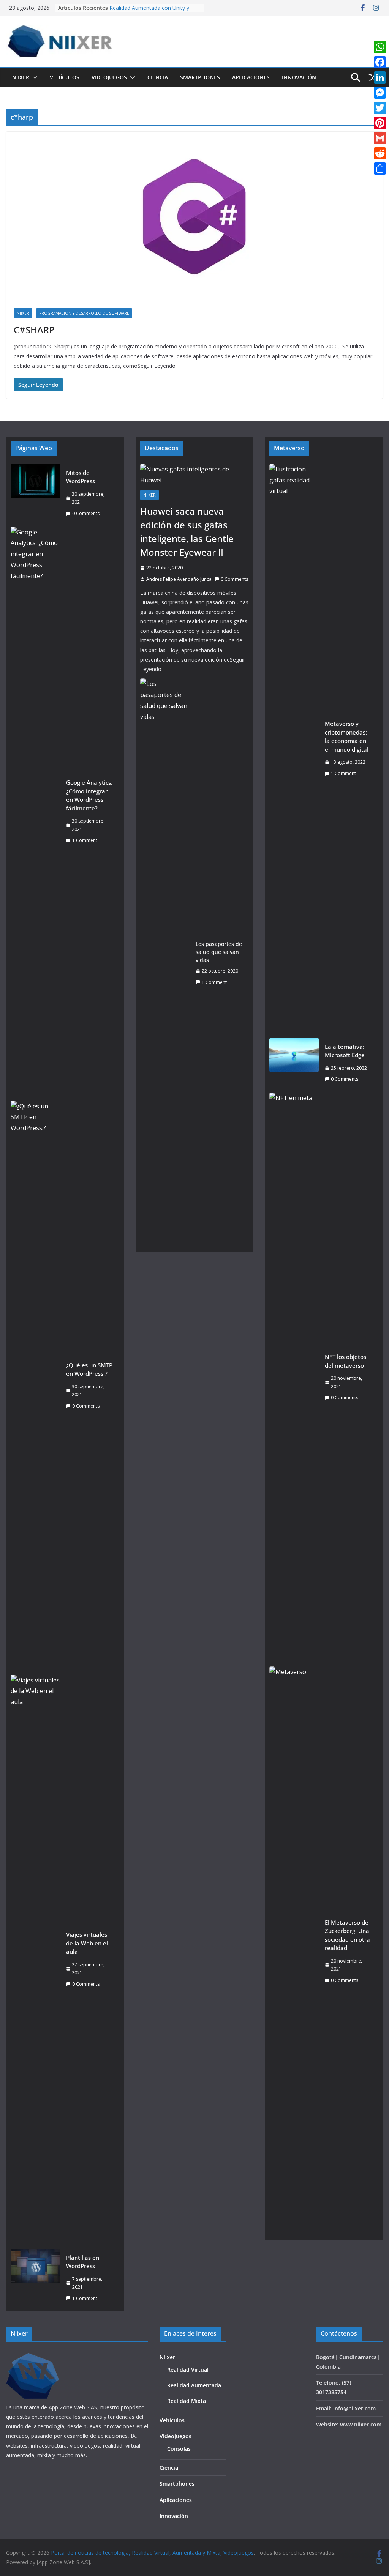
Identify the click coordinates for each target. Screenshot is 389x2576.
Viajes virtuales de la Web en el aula (87, 1943)
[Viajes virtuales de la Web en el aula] (35, 1960)
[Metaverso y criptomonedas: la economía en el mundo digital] (294, 749)
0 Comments (86, 513)
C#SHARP (34, 330)
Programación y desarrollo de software (84, 313)
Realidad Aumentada (194, 2385)
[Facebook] (380, 62)
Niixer (21, 77)
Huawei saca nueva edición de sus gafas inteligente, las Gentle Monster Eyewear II (187, 532)
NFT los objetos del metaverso (346, 1361)
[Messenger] (380, 93)
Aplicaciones (251, 77)
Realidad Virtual (188, 2370)
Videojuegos (109, 77)
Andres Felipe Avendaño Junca (179, 579)
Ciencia (158, 77)
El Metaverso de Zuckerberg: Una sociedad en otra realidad (347, 1935)
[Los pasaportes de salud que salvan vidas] (165, 963)
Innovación (299, 77)
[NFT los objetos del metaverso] (294, 1377)
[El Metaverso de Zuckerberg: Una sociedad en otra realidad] (294, 1951)
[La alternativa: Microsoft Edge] (294, 1063)
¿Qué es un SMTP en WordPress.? (89, 1369)
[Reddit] (380, 153)
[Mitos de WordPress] (35, 493)
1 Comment (85, 840)
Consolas (179, 2449)
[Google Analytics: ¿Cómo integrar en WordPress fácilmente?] (35, 812)
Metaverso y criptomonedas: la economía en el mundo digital (347, 736)
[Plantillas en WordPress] (35, 2278)
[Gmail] (380, 138)
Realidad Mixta (187, 2401)
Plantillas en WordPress (83, 2262)
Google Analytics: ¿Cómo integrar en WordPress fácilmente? (89, 795)
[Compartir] (380, 169)
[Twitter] (380, 108)
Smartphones (200, 77)
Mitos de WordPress (81, 477)
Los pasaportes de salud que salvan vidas (219, 952)
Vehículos (65, 77)
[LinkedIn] (380, 77)
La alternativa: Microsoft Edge (345, 1051)
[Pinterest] (380, 123)
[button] (33, 77)
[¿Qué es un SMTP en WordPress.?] (35, 1386)
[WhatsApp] (380, 47)
